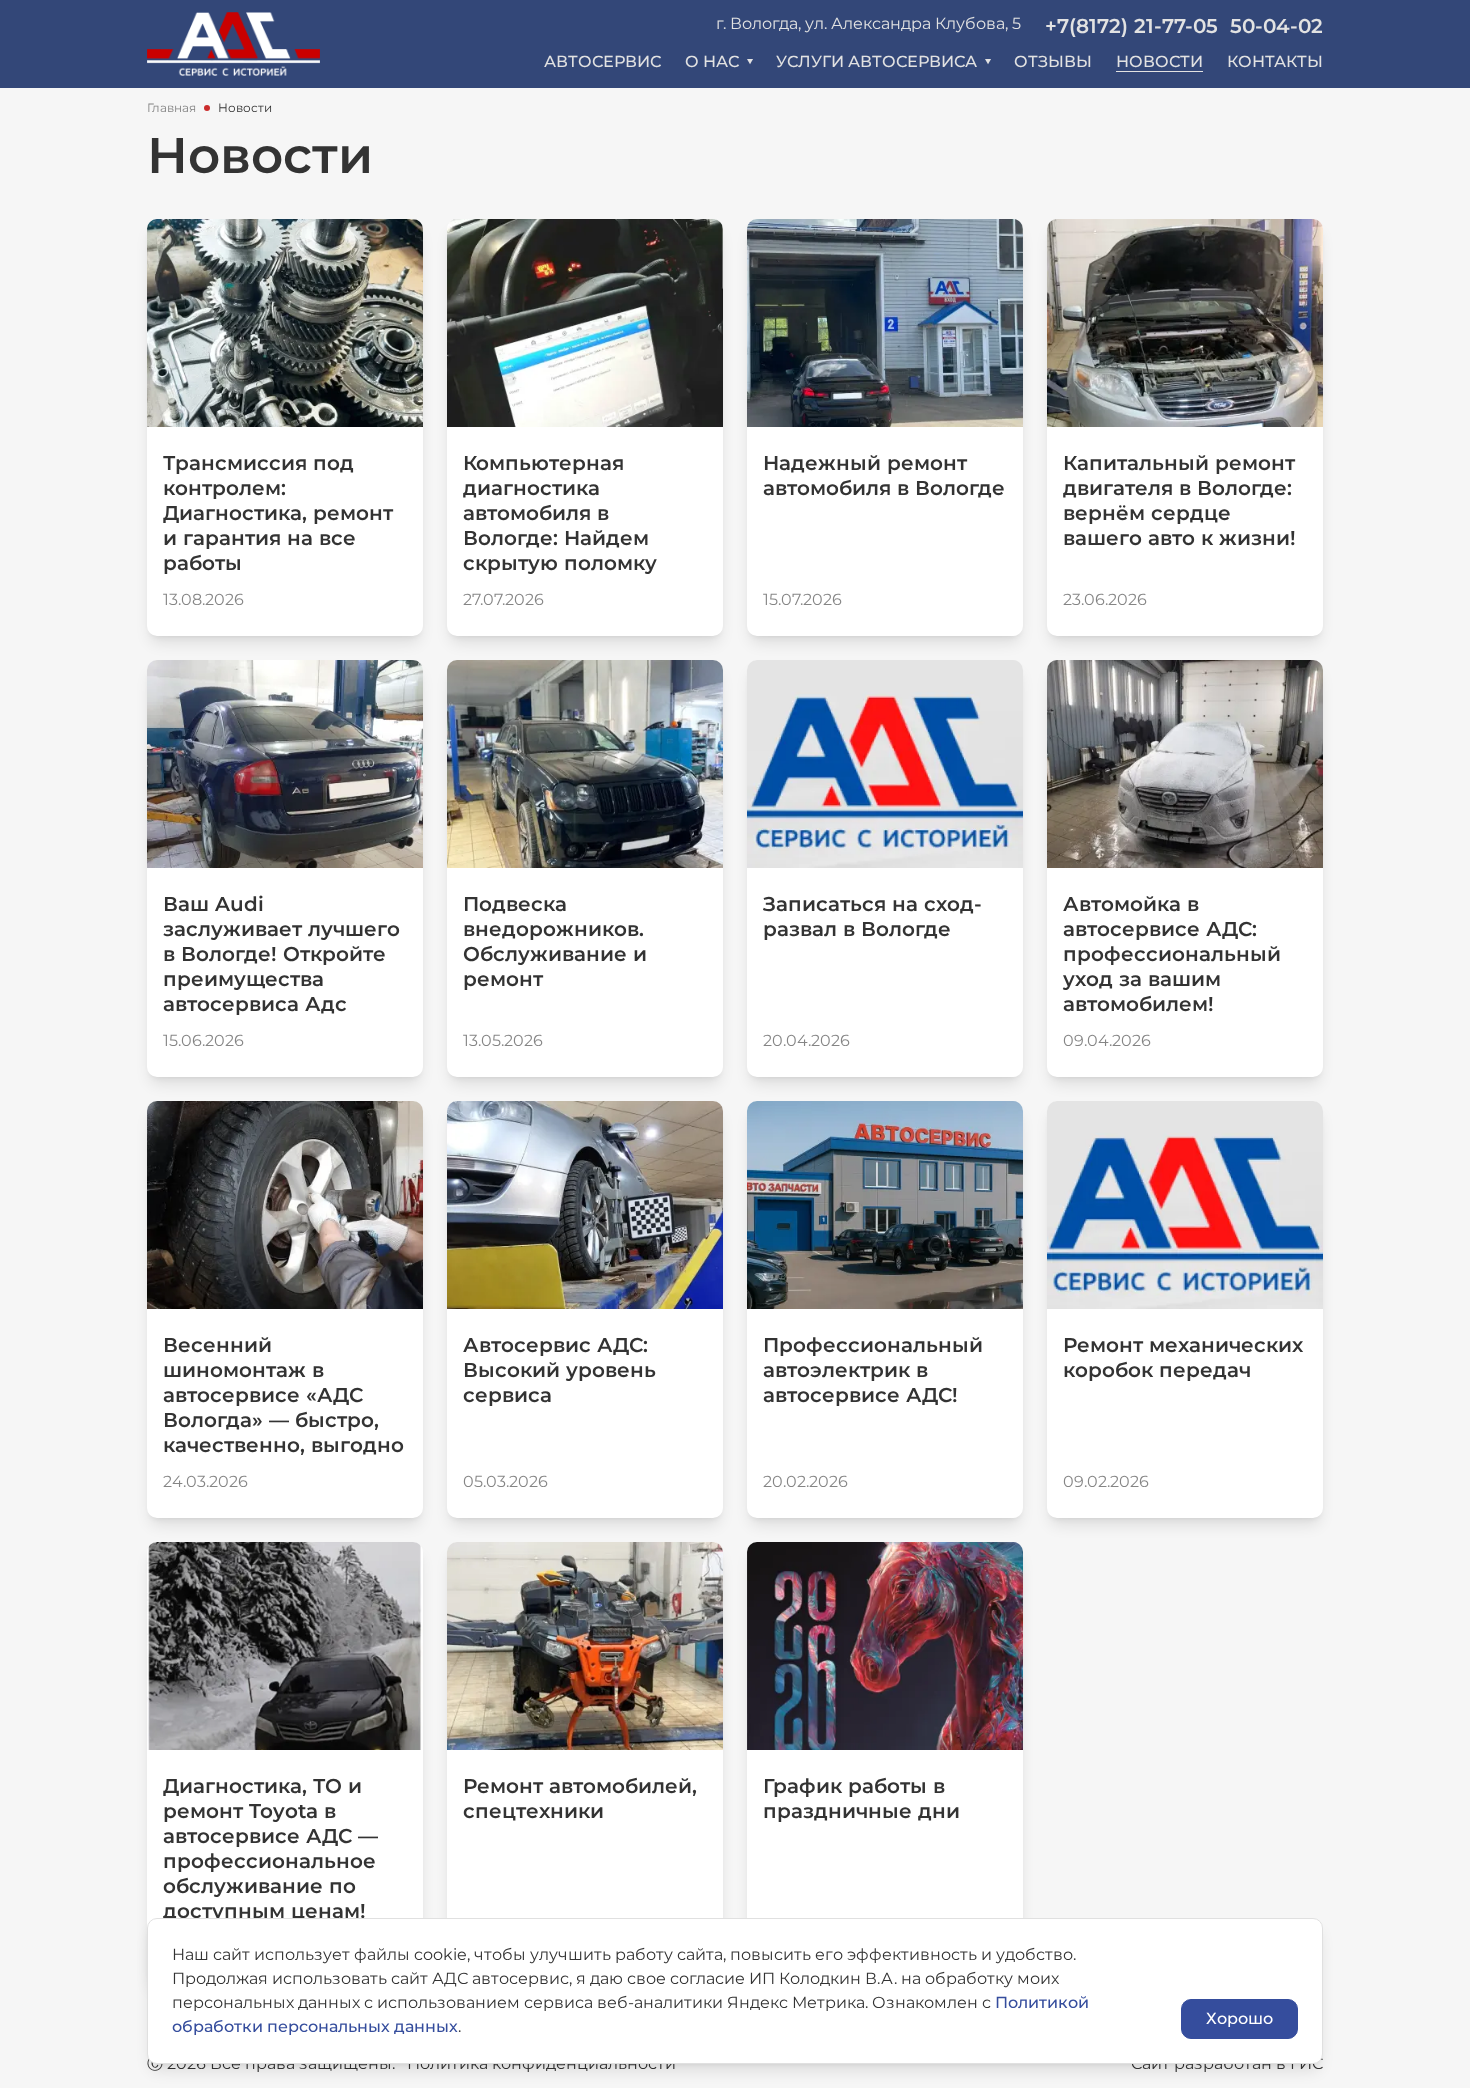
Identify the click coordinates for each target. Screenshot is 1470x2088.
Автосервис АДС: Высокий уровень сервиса (559, 1370)
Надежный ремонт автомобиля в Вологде (884, 475)
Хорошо (1239, 2018)
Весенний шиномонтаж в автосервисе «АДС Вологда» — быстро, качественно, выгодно (283, 1395)
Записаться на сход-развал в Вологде (872, 916)
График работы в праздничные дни (861, 1798)
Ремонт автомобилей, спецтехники (580, 1798)
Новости (1159, 61)
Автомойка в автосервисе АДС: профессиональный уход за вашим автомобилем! (1172, 954)
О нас (712, 61)
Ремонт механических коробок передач (1183, 1357)
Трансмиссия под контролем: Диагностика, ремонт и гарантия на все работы (278, 513)
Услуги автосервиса (876, 61)
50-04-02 (1276, 26)
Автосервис (602, 61)
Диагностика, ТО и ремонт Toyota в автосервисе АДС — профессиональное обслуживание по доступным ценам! (270, 1848)
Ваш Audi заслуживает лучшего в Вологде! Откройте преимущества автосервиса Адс (281, 954)
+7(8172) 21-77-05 (1131, 26)
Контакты (1275, 61)
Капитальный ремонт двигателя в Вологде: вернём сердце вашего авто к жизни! (1179, 500)
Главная (171, 107)
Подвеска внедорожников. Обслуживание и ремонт (555, 941)
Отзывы (1053, 61)
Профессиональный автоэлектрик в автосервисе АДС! (873, 1370)
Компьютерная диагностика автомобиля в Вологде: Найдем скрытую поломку (560, 513)
